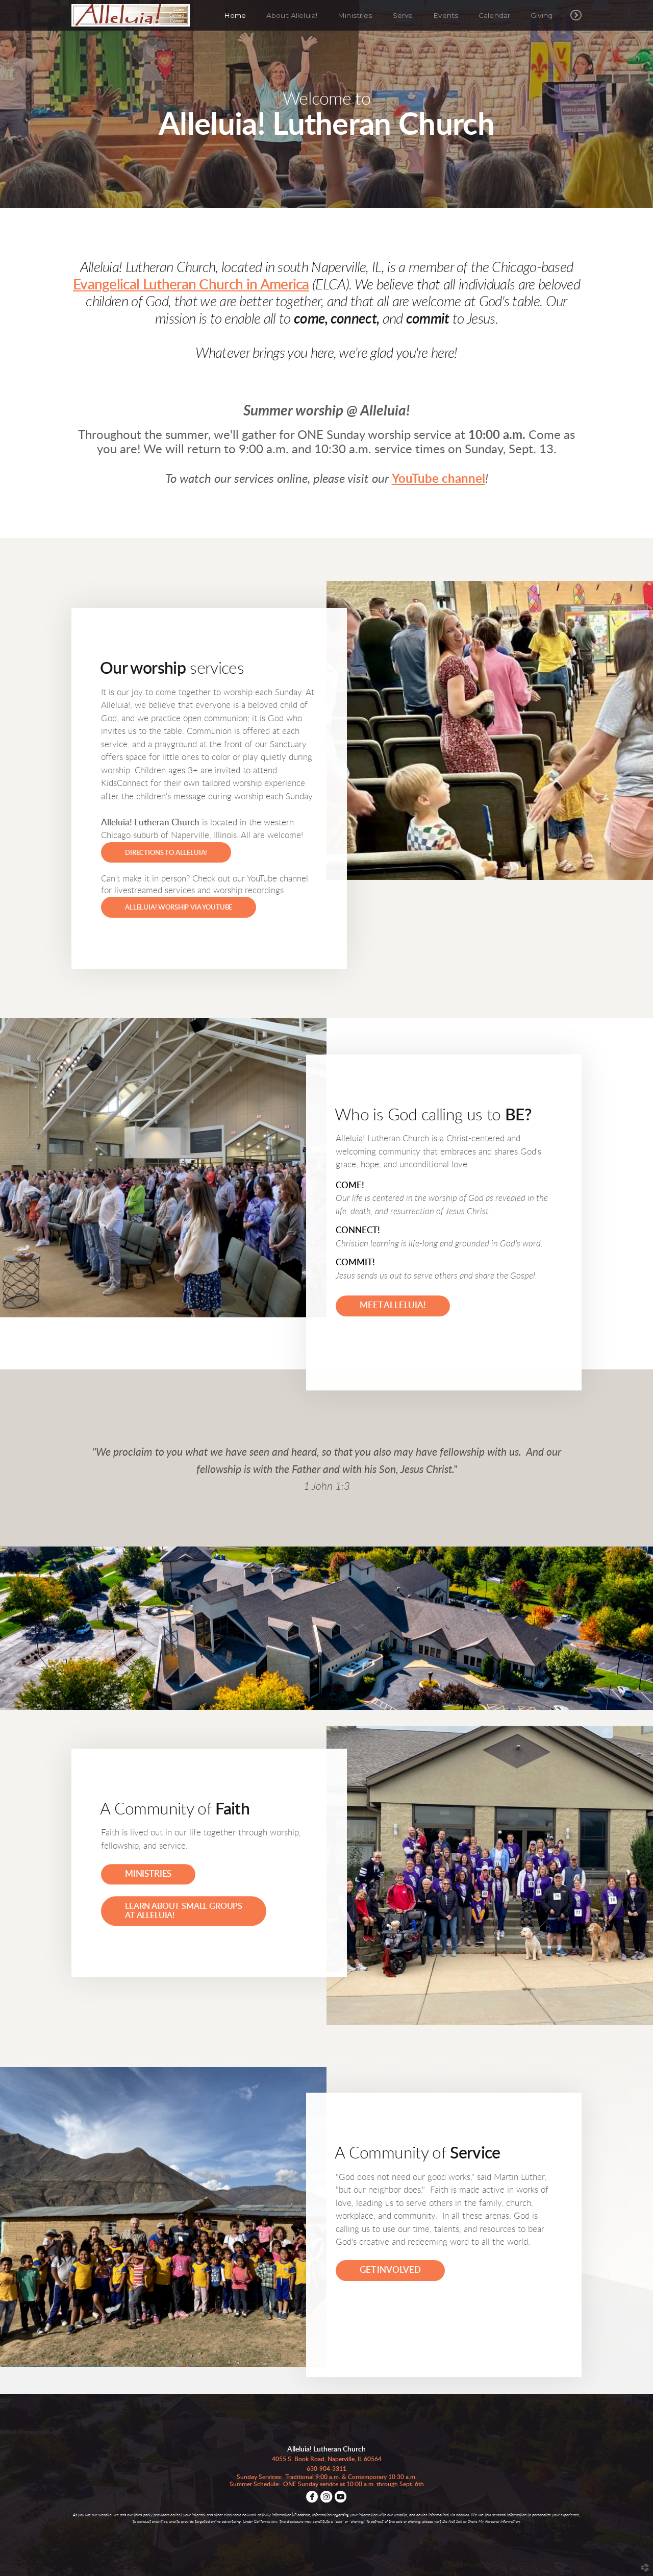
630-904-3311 (326, 2469)
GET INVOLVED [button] (390, 2270)
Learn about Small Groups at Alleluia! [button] (184, 1911)
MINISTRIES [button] (148, 1874)
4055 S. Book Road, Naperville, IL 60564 (327, 2459)
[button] (166, 852)
